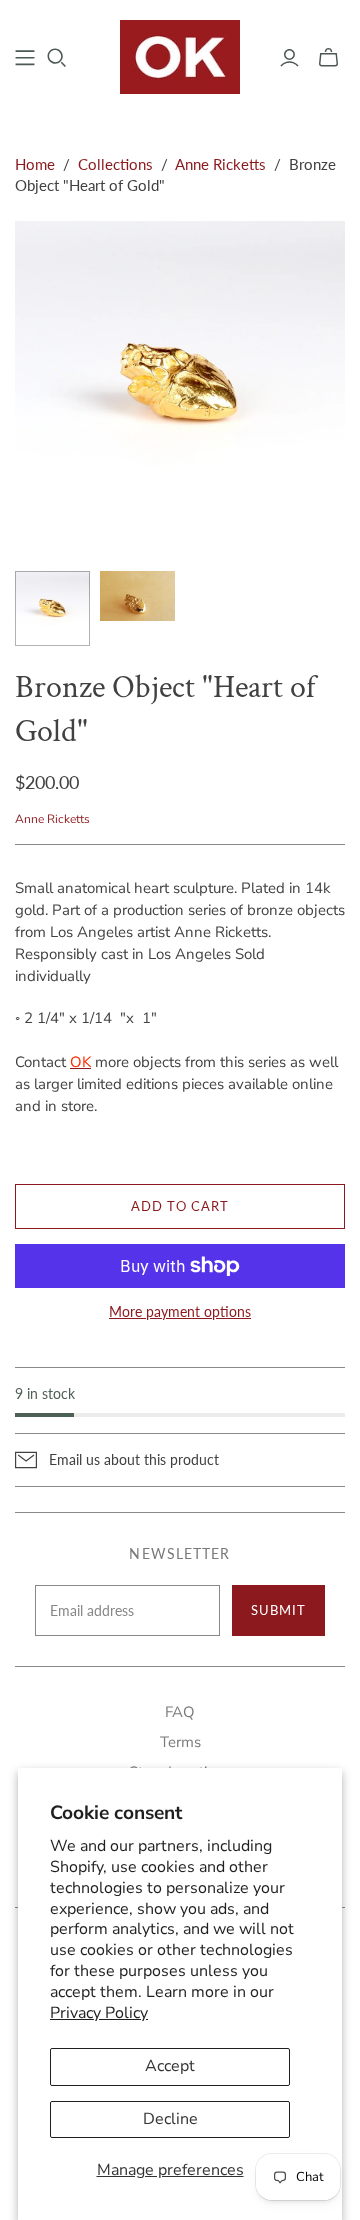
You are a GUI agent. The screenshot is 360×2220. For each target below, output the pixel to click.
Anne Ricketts (220, 164)
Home (35, 164)
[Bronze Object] (52, 608)
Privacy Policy (99, 2013)
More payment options (180, 1311)
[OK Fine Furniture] (180, 55)
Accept (170, 2066)
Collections (115, 164)
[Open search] (57, 58)
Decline (170, 2119)
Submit (278, 1610)
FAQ (180, 1712)
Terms (180, 1742)
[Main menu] (25, 58)
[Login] (289, 58)
